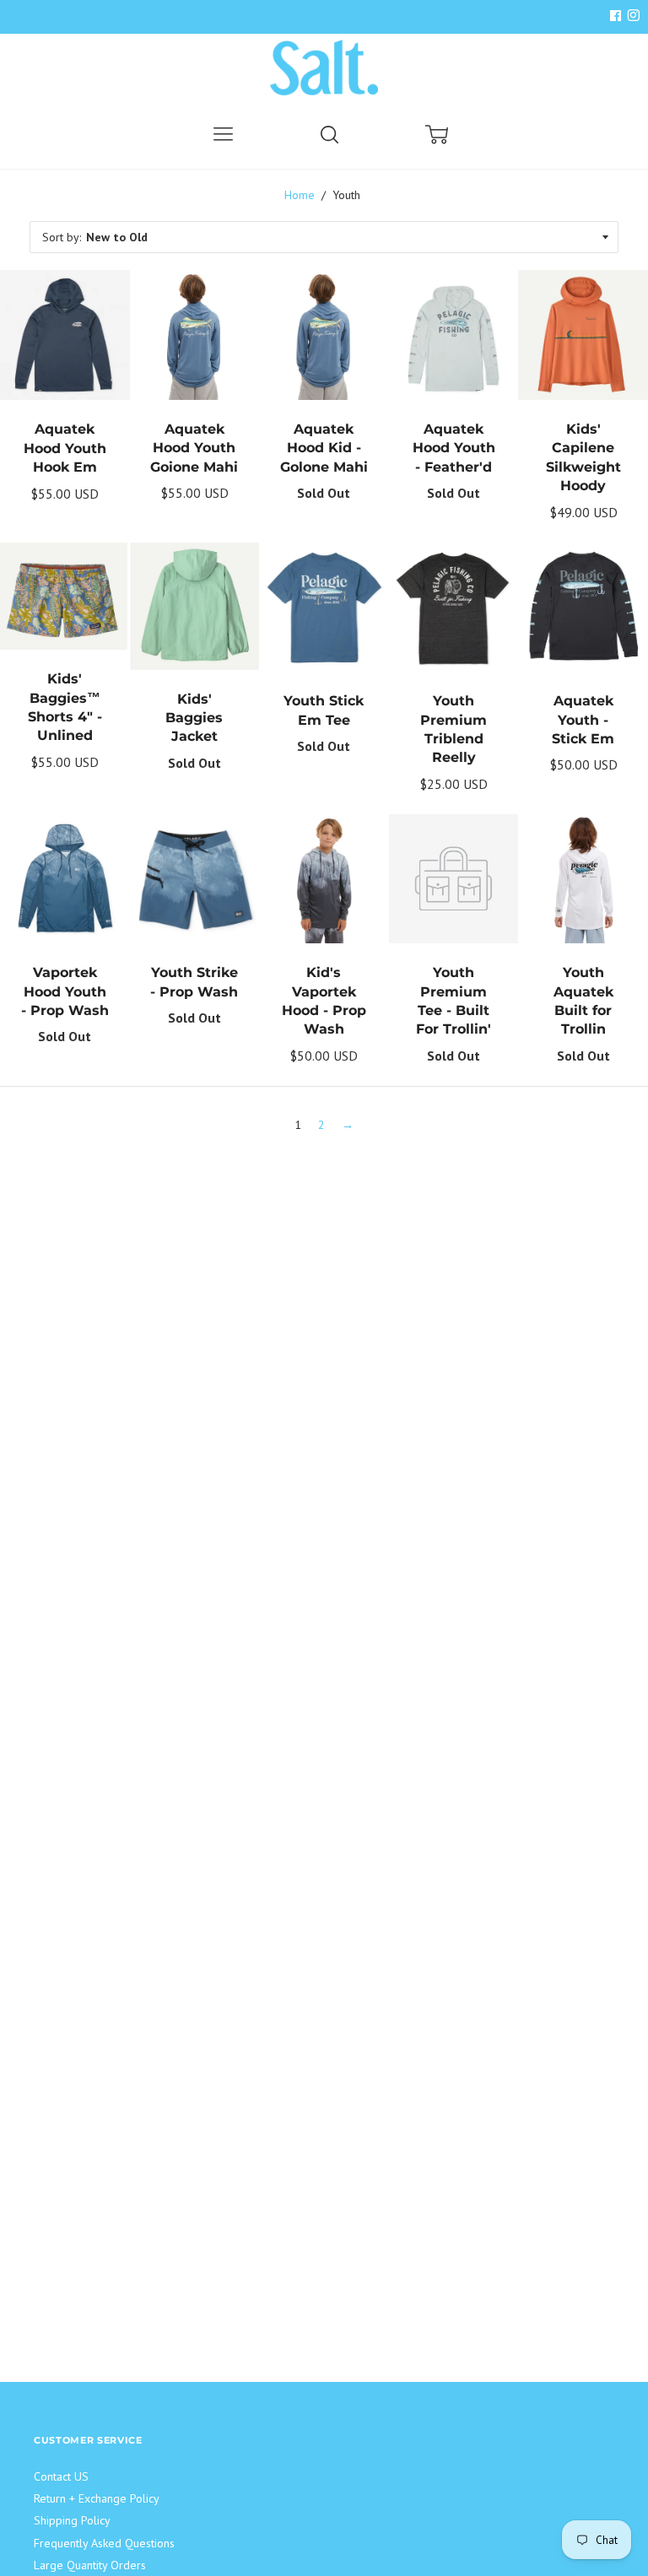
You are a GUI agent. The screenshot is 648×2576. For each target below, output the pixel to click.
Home (300, 195)
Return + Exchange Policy (97, 2498)
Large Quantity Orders (90, 2565)
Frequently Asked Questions (104, 2543)
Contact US (61, 2476)
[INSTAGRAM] (631, 16)
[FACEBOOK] (615, 16)
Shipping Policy (72, 2520)
